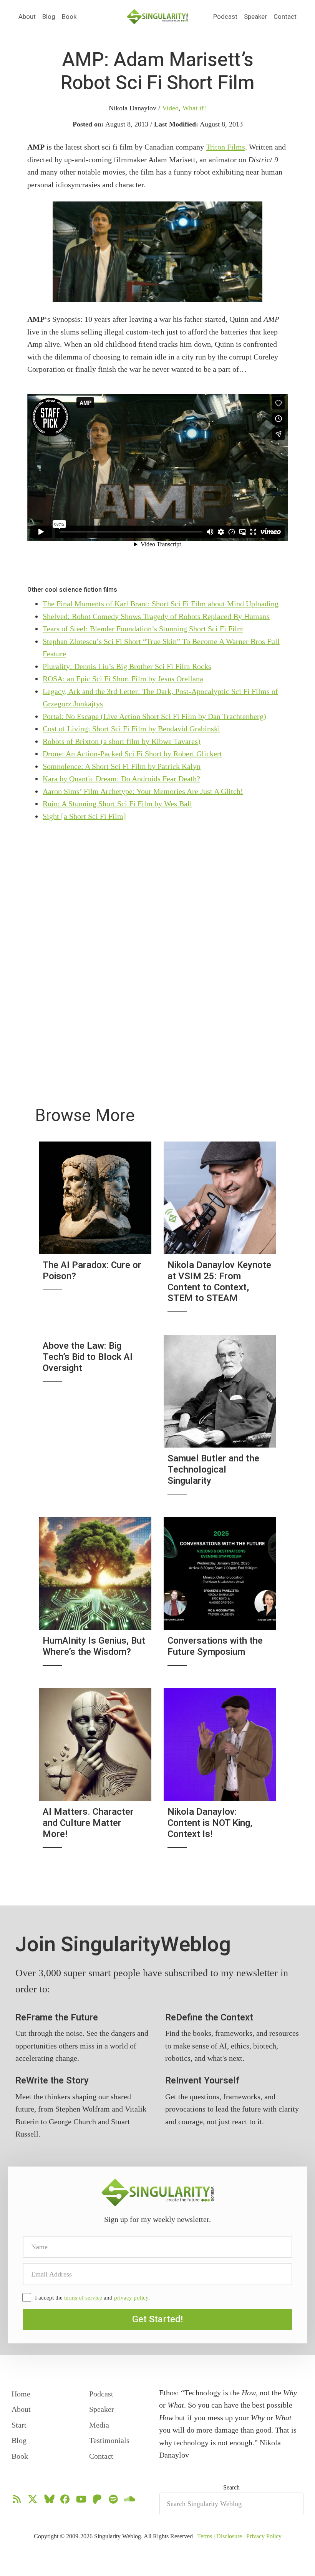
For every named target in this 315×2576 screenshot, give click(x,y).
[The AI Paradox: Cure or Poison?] (95, 1232)
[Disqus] (157, 937)
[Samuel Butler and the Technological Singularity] (220, 1420)
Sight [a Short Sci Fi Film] (84, 816)
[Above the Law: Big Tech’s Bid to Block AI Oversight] (95, 1420)
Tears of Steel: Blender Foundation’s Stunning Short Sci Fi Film (143, 629)
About (27, 17)
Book (69, 17)
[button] (157, 2320)
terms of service (83, 2298)
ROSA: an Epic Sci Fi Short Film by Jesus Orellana (123, 679)
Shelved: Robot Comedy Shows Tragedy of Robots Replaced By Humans (156, 616)
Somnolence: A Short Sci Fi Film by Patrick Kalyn (122, 766)
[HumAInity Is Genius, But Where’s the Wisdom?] (95, 1597)
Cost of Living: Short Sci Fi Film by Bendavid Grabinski (131, 729)
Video (170, 108)
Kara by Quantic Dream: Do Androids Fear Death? (121, 779)
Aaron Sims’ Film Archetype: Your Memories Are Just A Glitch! (143, 791)
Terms (205, 2536)
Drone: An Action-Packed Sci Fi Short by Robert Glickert (132, 754)
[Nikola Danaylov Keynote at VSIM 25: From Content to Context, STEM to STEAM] (220, 1232)
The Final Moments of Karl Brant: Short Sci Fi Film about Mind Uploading (161, 604)
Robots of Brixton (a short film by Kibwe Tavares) (122, 741)
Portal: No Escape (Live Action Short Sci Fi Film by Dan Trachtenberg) (154, 716)
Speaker (255, 17)
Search (231, 2487)
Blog (49, 17)
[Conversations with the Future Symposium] (220, 1597)
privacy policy (131, 2298)
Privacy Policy (264, 2536)
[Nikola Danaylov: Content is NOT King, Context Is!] (220, 1773)
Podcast (225, 17)
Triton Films (225, 147)
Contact (285, 17)
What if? (195, 108)
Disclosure (229, 2536)
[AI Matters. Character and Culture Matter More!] (95, 1773)
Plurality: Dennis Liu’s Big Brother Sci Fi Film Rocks (127, 666)
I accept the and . (92, 2298)
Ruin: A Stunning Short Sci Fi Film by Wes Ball (117, 804)
